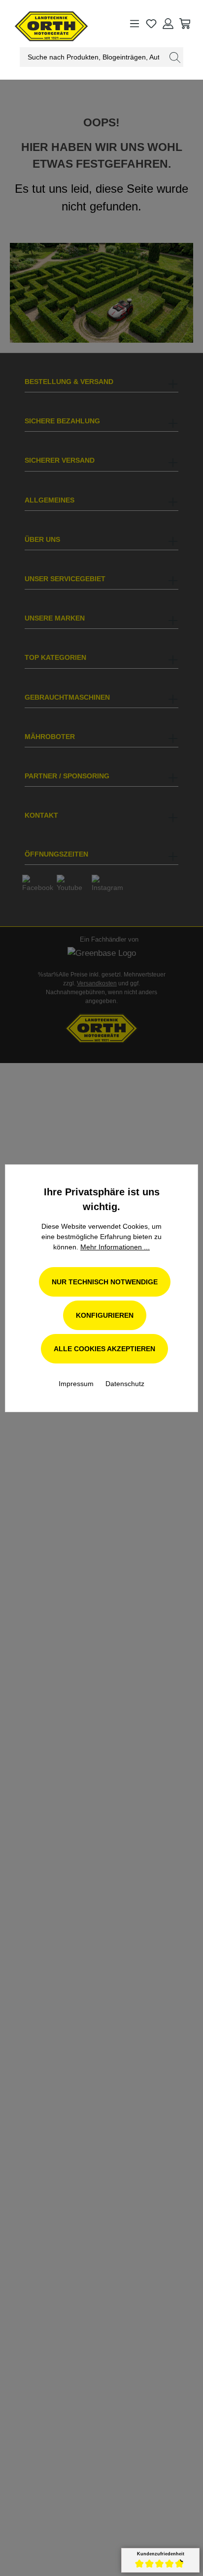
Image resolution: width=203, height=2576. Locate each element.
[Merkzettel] (151, 24)
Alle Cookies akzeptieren (104, 1349)
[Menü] (135, 24)
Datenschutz (125, 1384)
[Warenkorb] (185, 24)
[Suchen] (175, 57)
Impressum (77, 1384)
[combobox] (93, 57)
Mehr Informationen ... (115, 1247)
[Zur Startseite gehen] (42, 24)
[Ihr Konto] (168, 24)
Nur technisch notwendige (105, 1282)
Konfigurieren (105, 1315)
